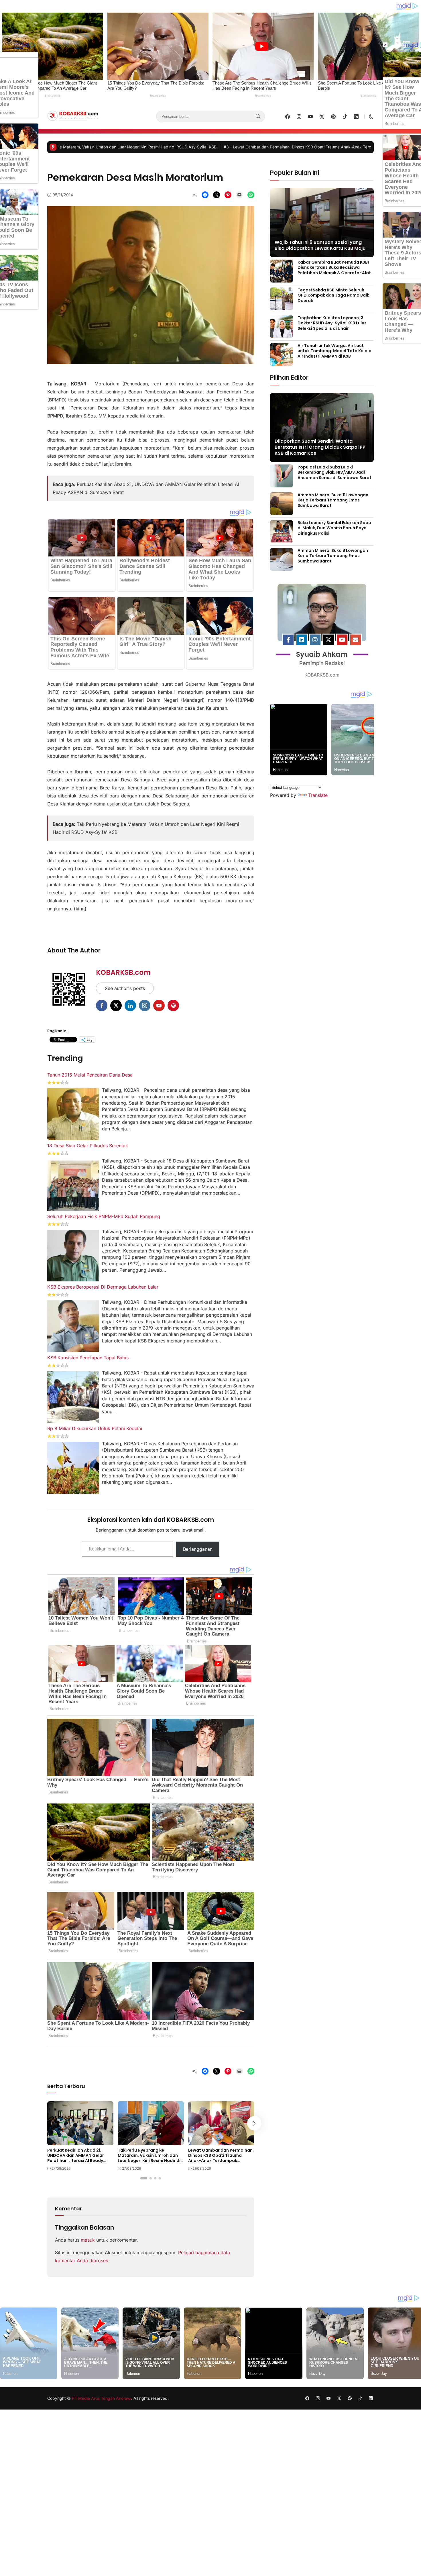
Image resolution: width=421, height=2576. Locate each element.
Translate (318, 795)
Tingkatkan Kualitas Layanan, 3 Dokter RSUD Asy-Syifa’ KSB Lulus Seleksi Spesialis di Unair (332, 323)
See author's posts (125, 988)
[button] (371, 117)
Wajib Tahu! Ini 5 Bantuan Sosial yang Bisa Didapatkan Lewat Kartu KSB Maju (320, 245)
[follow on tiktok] (345, 117)
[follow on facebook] (288, 117)
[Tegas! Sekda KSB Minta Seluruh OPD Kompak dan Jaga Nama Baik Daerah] (282, 306)
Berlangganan (198, 1549)
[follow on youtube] (310, 117)
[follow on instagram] (299, 117)
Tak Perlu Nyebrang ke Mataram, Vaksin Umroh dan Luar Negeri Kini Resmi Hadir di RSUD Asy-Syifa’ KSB (149, 2158)
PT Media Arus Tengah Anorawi (102, 2398)
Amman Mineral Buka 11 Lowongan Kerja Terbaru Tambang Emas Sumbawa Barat (333, 500)
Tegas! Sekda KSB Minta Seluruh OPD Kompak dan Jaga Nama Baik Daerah (333, 295)
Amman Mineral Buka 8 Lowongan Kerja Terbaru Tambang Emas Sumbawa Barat (333, 556)
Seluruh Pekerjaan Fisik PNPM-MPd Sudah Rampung (104, 1216)
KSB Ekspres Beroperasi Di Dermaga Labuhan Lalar (103, 1287)
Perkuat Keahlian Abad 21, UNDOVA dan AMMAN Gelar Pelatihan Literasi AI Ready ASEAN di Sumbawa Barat (76, 2158)
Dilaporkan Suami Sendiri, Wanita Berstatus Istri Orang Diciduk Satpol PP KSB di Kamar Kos (320, 447)
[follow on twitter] (322, 117)
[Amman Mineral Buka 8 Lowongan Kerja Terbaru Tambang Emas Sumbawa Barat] (282, 567)
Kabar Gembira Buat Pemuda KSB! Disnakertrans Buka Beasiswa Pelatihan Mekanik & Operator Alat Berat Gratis (334, 270)
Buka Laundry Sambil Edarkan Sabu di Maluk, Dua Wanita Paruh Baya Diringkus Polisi (334, 528)
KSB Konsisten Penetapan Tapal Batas (88, 1358)
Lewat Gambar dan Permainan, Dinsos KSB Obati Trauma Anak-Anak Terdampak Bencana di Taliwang (114, 147)
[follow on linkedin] (356, 117)
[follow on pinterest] (333, 117)
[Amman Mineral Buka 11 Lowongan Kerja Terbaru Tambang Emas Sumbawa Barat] (282, 511)
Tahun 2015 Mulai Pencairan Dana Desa (90, 1075)
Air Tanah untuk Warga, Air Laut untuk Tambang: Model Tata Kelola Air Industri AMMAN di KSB (335, 351)
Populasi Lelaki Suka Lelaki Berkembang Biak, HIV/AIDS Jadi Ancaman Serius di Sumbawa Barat (335, 472)
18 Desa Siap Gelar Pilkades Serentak (88, 1146)
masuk (88, 2240)
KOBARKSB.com (123, 972)
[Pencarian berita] (258, 117)
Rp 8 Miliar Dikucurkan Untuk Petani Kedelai (95, 1428)
